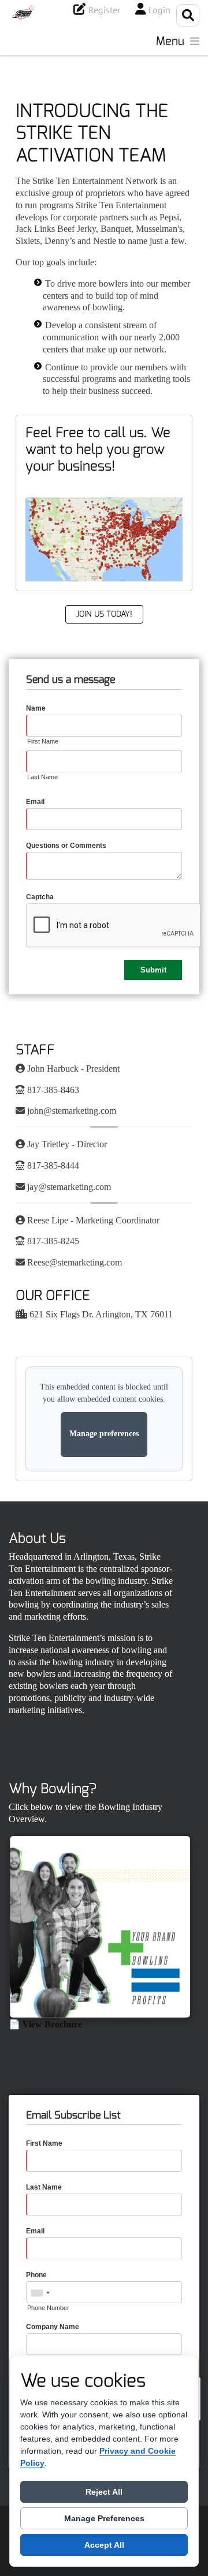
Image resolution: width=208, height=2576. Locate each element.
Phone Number (48, 2308)
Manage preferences (104, 1434)
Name (36, 708)
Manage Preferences (104, 2518)
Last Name (42, 777)
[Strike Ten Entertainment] (23, 13)
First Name (43, 741)
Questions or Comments (66, 846)
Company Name (53, 2327)
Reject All (104, 2492)
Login (159, 10)
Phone (36, 2275)
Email (35, 802)
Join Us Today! (104, 614)
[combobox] (40, 2293)
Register (104, 10)
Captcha (40, 897)
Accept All (104, 2545)
